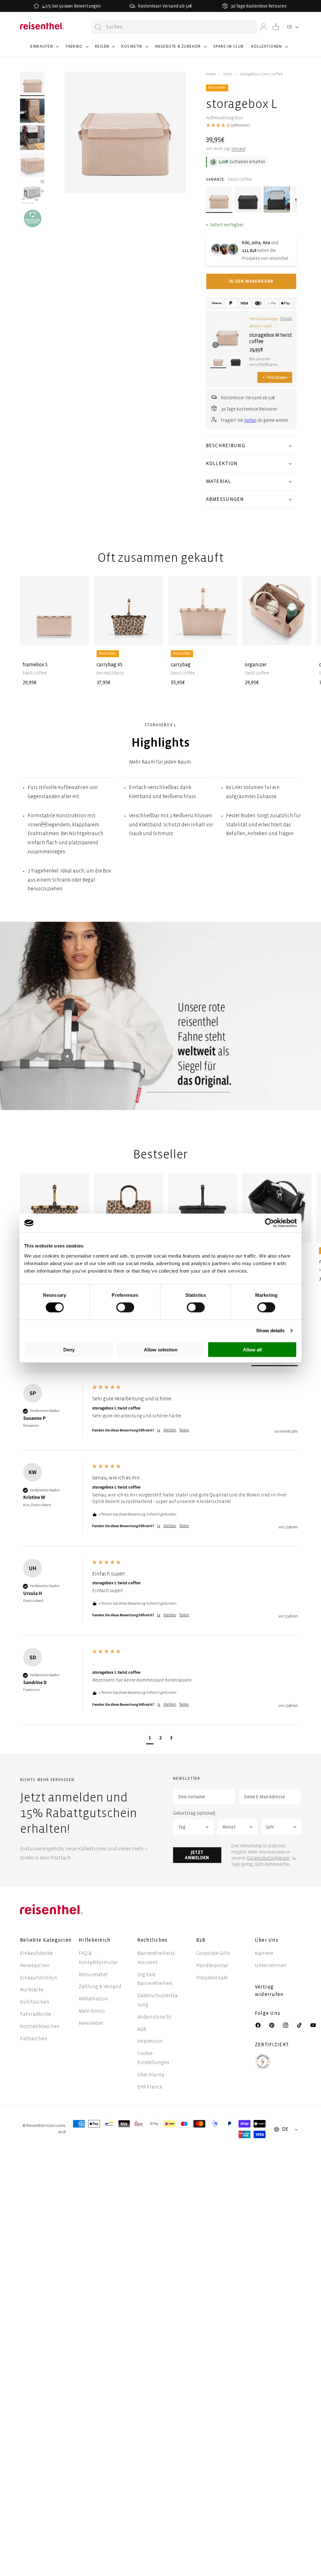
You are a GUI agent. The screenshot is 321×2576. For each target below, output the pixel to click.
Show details (270, 1331)
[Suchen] (98, 27)
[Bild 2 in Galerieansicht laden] (33, 111)
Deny (69, 1349)
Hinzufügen (275, 377)
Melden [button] (170, 1430)
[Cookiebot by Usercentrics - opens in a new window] (269, 1223)
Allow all (252, 1349)
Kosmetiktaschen (40, 2026)
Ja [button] (159, 1430)
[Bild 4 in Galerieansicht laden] (33, 165)
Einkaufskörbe (36, 1953)
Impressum (150, 2041)
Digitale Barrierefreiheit (155, 1979)
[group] (160, 1417)
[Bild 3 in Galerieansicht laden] (33, 138)
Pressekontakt (212, 1978)
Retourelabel (93, 1975)
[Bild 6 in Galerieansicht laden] (33, 218)
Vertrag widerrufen (270, 1991)
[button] (44, 49)
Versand (238, 149)
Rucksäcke (32, 1990)
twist (228, 74)
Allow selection (161, 1349)
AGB (142, 2029)
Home (211, 74)
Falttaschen (34, 2039)
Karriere (264, 1953)
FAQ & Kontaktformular (98, 1958)
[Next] (290, 626)
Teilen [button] (184, 1430)
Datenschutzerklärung (268, 1858)
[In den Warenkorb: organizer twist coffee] (302, 636)
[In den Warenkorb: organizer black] (302, 1232)
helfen (250, 420)
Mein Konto (92, 2011)
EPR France (150, 2087)
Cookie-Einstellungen (153, 2058)
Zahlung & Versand (100, 1986)
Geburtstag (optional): (195, 1813)
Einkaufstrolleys (39, 1978)
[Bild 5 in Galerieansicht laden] (33, 191)
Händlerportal (212, 1965)
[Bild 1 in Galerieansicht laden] (33, 84)
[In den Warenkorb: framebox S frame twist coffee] (79, 636)
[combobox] (174, 27)
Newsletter (91, 2023)
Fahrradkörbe (35, 2014)
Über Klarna (151, 2075)
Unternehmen (271, 1965)
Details (286, 319)
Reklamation (93, 1999)
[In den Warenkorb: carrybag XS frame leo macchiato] (154, 636)
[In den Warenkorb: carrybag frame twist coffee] (228, 636)
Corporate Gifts (213, 1953)
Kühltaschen (35, 2002)
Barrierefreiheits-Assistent (157, 1958)
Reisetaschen (35, 1965)
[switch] (125, 1307)
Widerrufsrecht (154, 2017)
